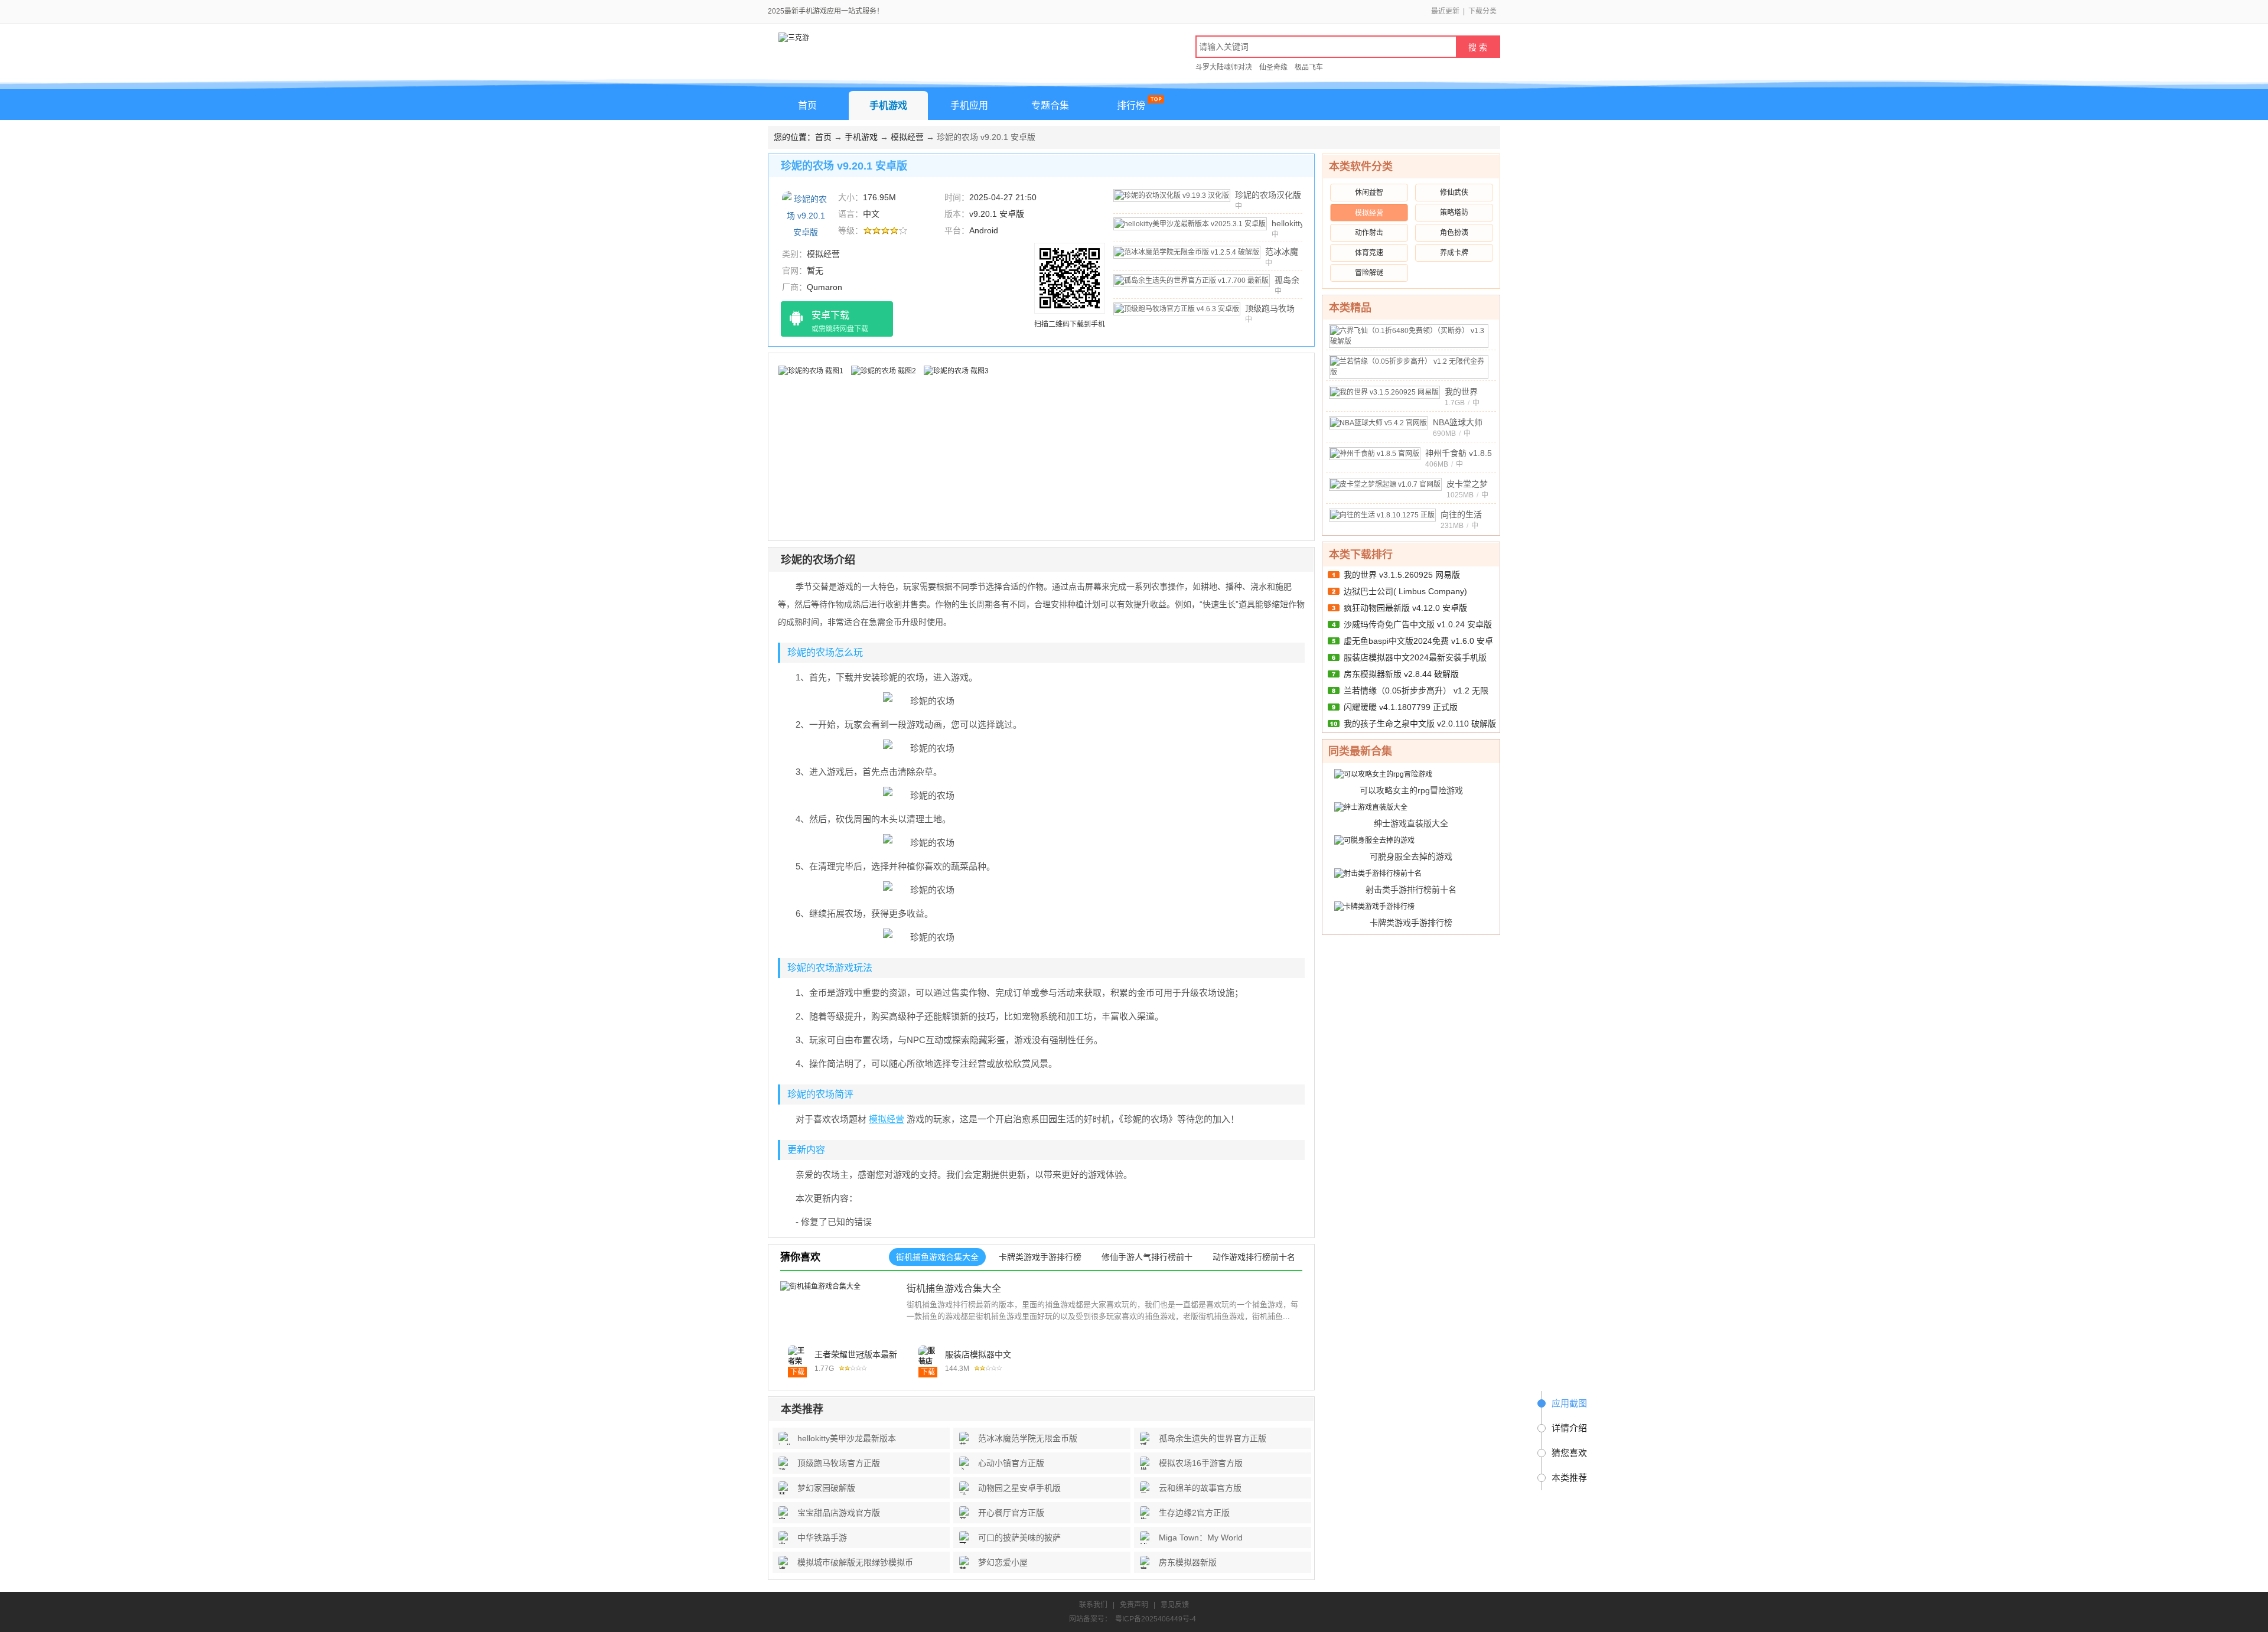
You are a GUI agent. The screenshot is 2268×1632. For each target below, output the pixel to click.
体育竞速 (1369, 253)
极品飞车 (1309, 67)
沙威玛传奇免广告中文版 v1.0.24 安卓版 (1418, 624)
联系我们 (1093, 1605)
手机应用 (969, 105)
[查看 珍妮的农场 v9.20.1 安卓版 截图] (806, 215)
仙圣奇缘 (1273, 67)
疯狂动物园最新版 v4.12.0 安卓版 (1405, 608)
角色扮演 (1454, 233)
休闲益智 (1369, 193)
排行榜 (1131, 105)
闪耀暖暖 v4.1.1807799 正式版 (1401, 707)
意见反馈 (1175, 1605)
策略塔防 (1454, 213)
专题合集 (1050, 105)
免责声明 (1134, 1605)
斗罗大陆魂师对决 (1224, 67)
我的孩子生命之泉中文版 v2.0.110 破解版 (1420, 724)
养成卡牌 (1454, 253)
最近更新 (1445, 11)
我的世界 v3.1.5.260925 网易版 (1402, 575)
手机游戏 (888, 105)
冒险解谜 (1369, 273)
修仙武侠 (1454, 193)
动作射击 (1369, 233)
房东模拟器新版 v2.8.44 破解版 (1401, 674)
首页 (807, 105)
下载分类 (1482, 11)
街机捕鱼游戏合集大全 (954, 1289)
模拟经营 (907, 137)
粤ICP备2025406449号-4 (1156, 1619)
